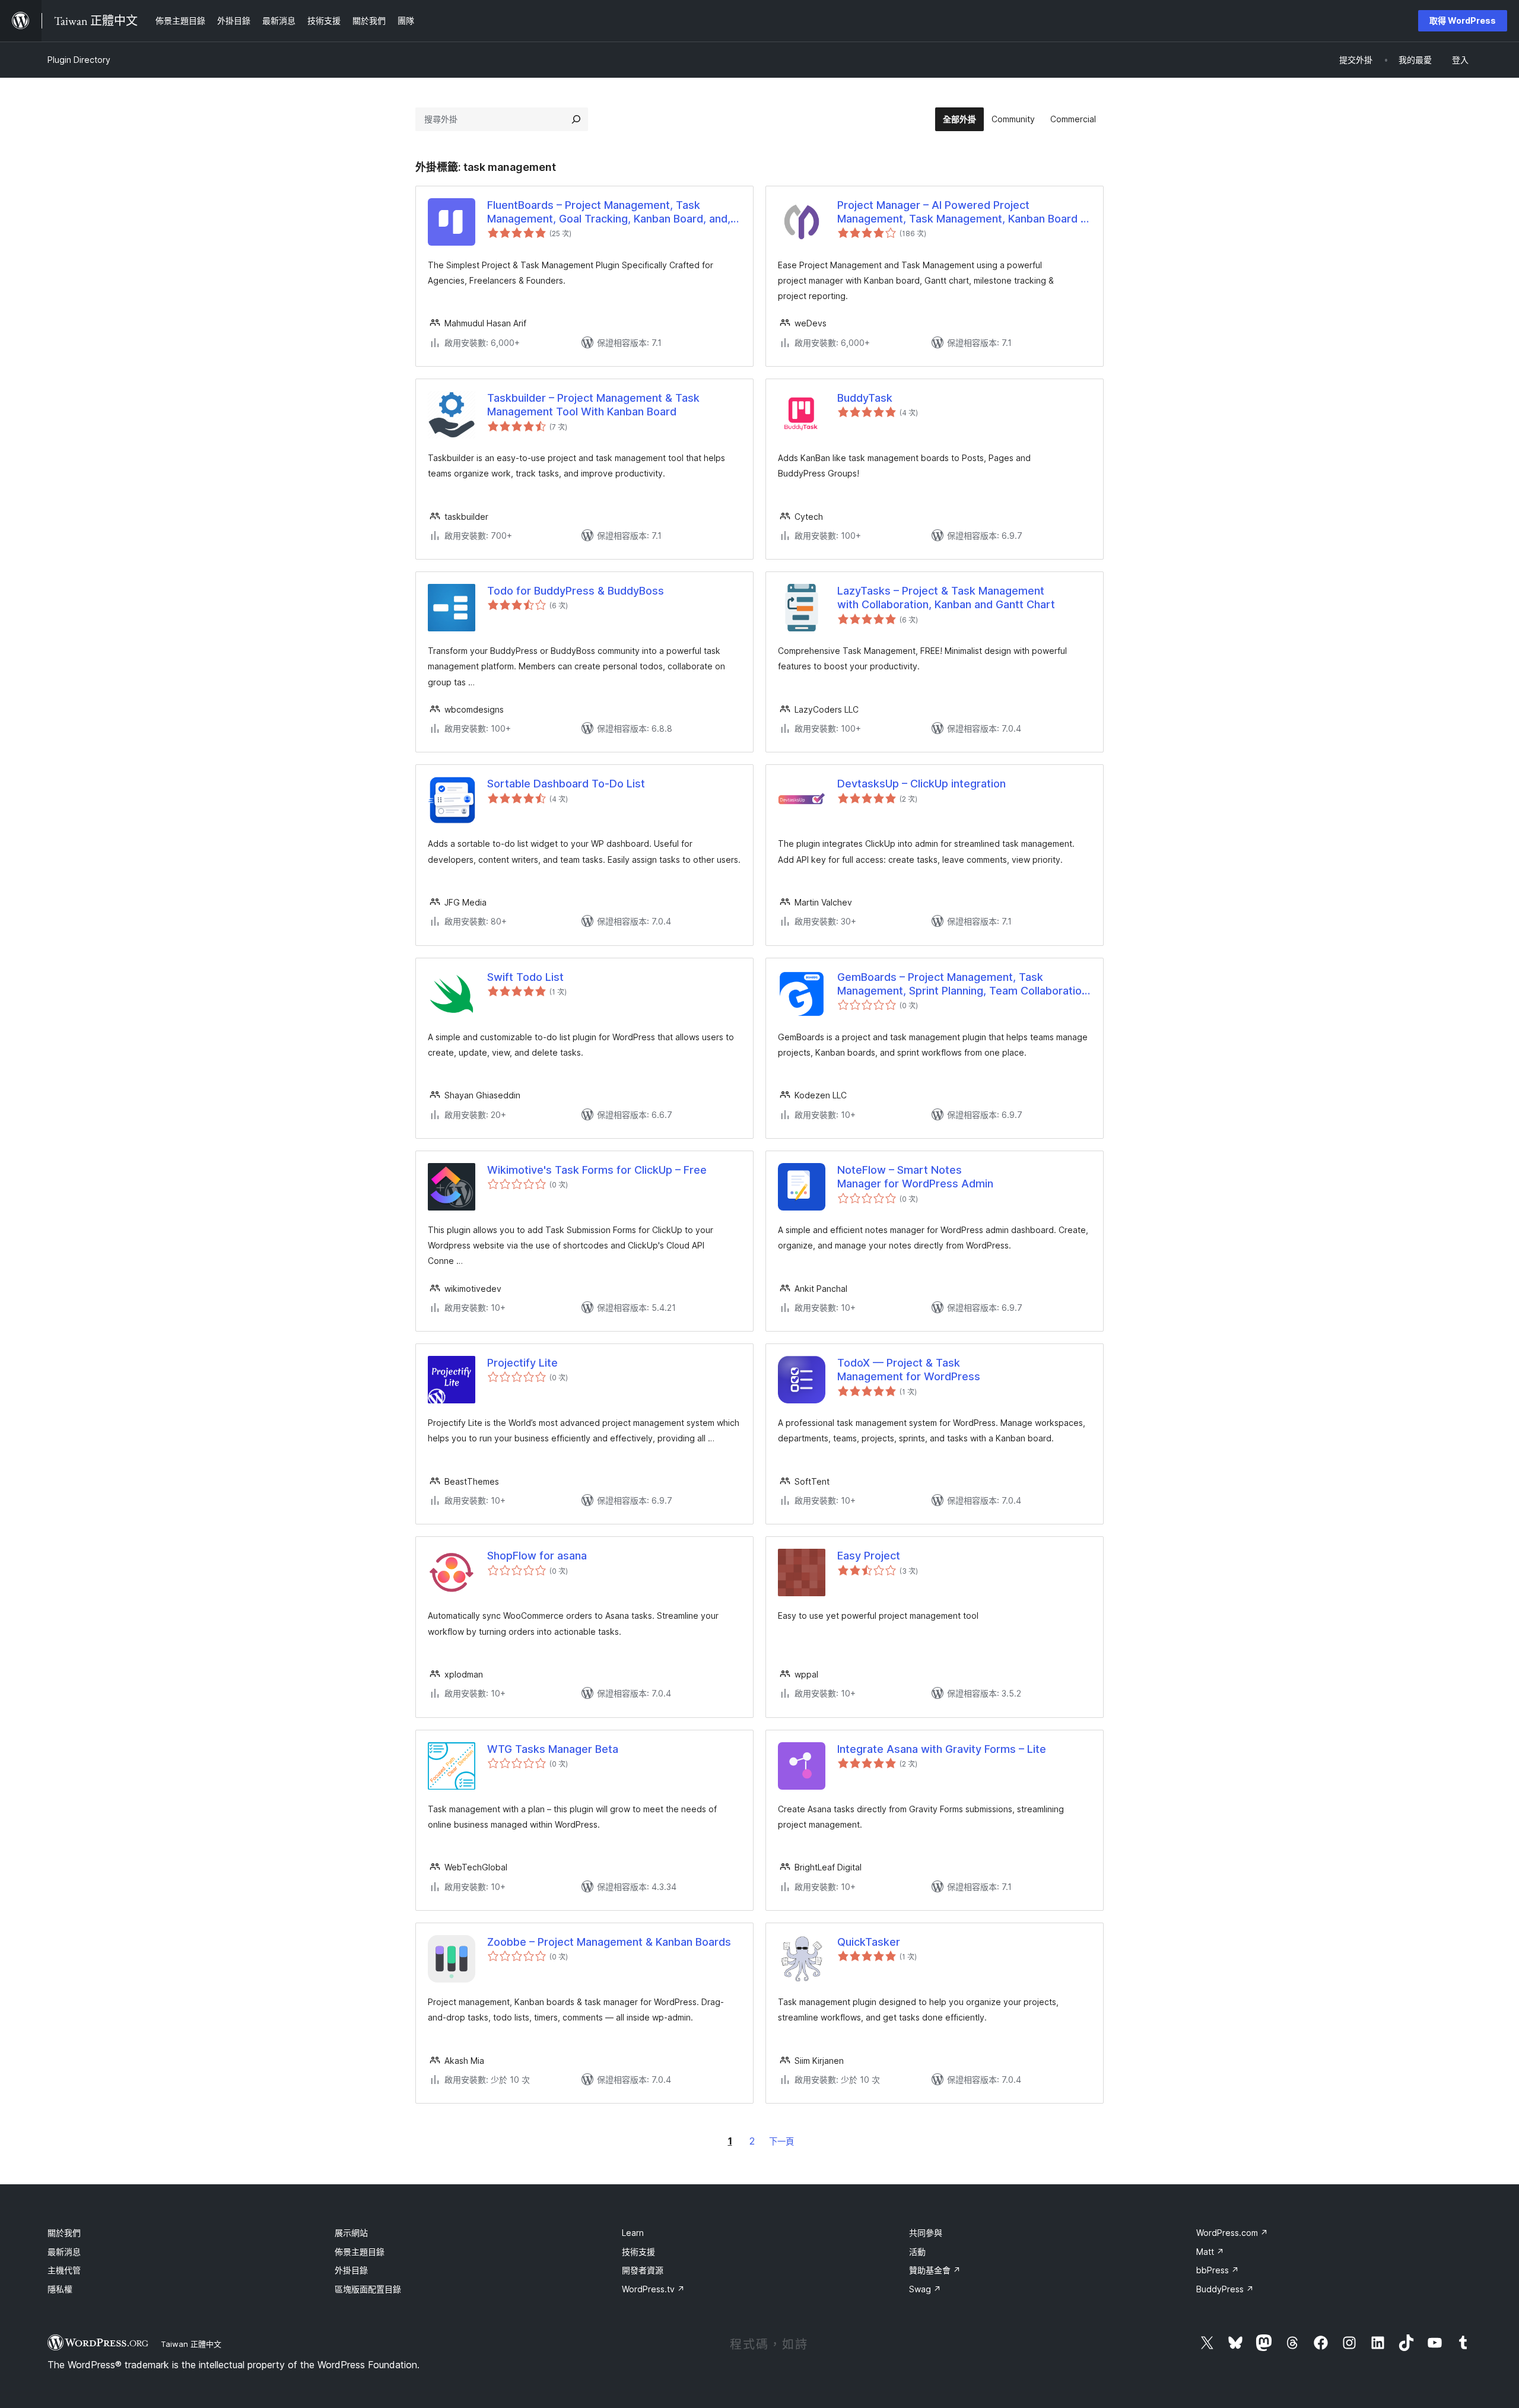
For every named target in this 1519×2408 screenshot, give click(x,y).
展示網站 (351, 2233)
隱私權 (60, 2289)
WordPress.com (1232, 2233)
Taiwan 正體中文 (191, 2344)
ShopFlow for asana (537, 1556)
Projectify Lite (522, 1363)
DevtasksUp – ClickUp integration (921, 784)
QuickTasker (869, 1942)
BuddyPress (1225, 2289)
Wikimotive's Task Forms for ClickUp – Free (597, 1170)
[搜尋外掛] (576, 119)
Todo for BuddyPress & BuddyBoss (576, 591)
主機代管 (64, 2270)
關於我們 (64, 2233)
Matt (1210, 2252)
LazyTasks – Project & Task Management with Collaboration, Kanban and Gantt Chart (946, 598)
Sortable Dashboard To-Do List (566, 784)
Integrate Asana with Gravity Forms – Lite (942, 1749)
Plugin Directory (79, 60)
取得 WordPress (1463, 20)
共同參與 (926, 2233)
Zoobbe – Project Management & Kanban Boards (609, 1942)
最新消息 (64, 2252)
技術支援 (638, 2252)
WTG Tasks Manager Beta (553, 1749)
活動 (917, 2252)
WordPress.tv (653, 2289)
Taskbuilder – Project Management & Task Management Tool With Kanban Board (593, 405)
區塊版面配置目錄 (368, 2289)
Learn (633, 2233)
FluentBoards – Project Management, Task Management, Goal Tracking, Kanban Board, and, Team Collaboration (609, 212)
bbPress (1218, 2270)
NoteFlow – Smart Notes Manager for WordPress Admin (915, 1177)
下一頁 (781, 2141)
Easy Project (869, 1556)
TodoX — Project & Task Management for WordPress (909, 1370)
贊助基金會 (935, 2270)
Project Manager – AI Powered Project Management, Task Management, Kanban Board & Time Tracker (962, 212)
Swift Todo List (525, 977)
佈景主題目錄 (360, 2252)
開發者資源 (643, 2270)
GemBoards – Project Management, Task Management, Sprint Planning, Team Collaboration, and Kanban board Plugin (964, 984)
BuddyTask (865, 398)
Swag (925, 2289)
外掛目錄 (351, 2270)
